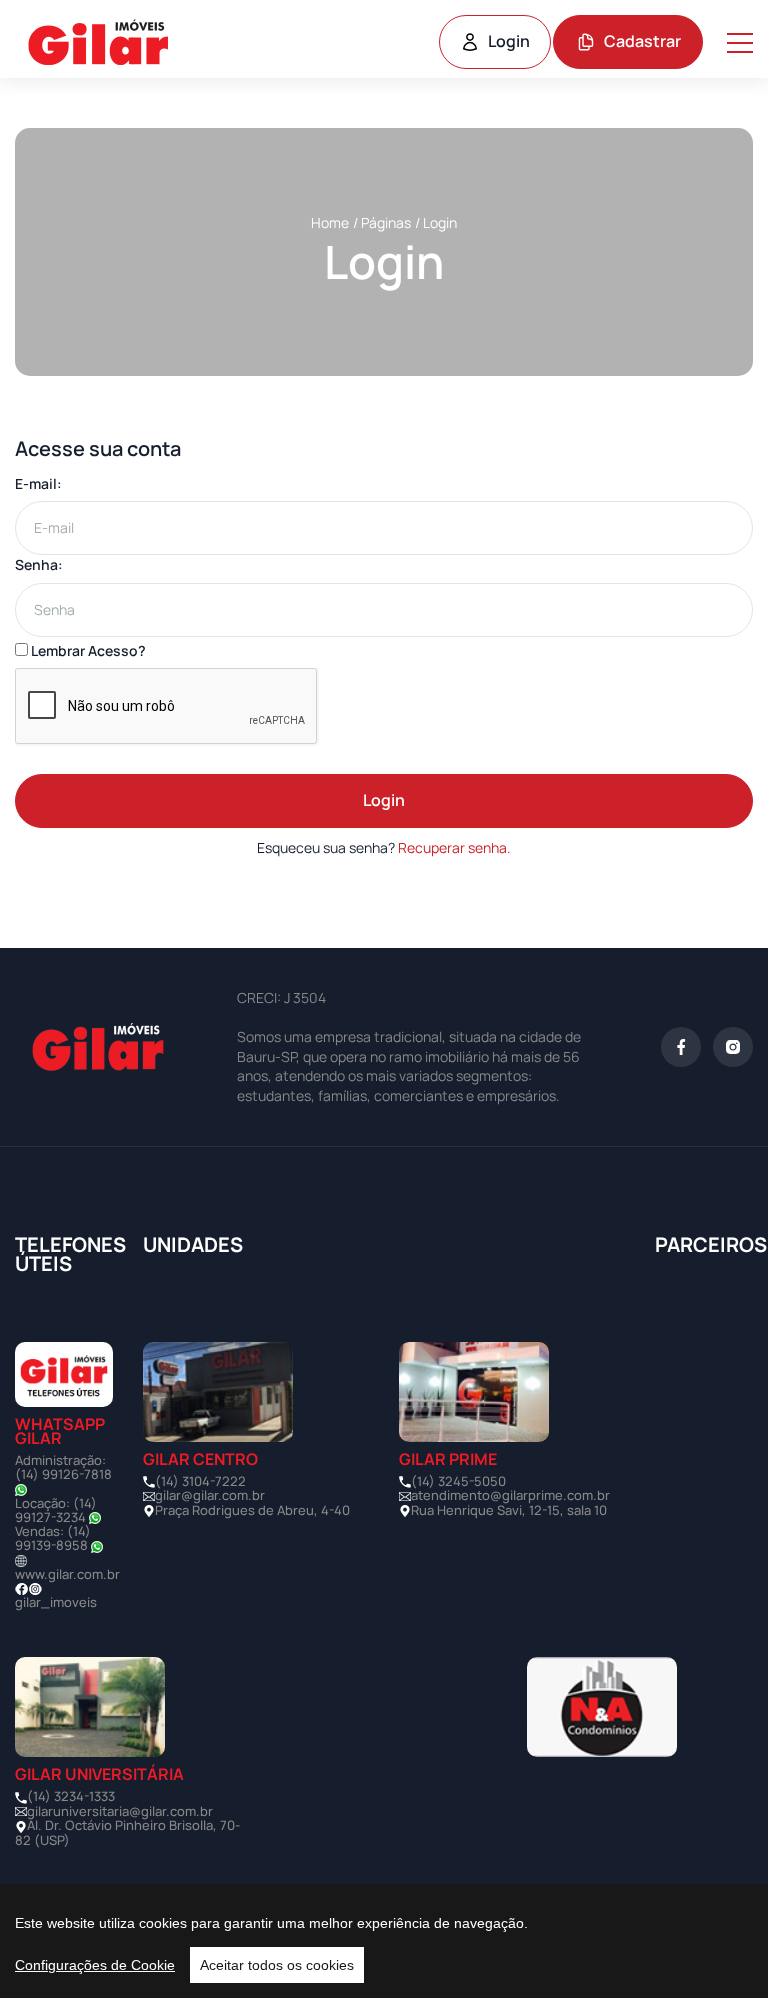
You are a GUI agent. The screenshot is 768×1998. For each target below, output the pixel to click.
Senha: (39, 564)
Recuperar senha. (454, 847)
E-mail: (38, 483)
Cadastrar (642, 41)
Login (509, 41)
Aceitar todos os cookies (277, 1965)
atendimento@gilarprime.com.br (510, 1495)
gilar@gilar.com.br (210, 1495)
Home (330, 222)
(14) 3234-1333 (71, 1796)
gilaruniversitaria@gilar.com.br (120, 1811)
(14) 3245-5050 (458, 1481)
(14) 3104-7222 (200, 1481)
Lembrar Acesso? (87, 650)
